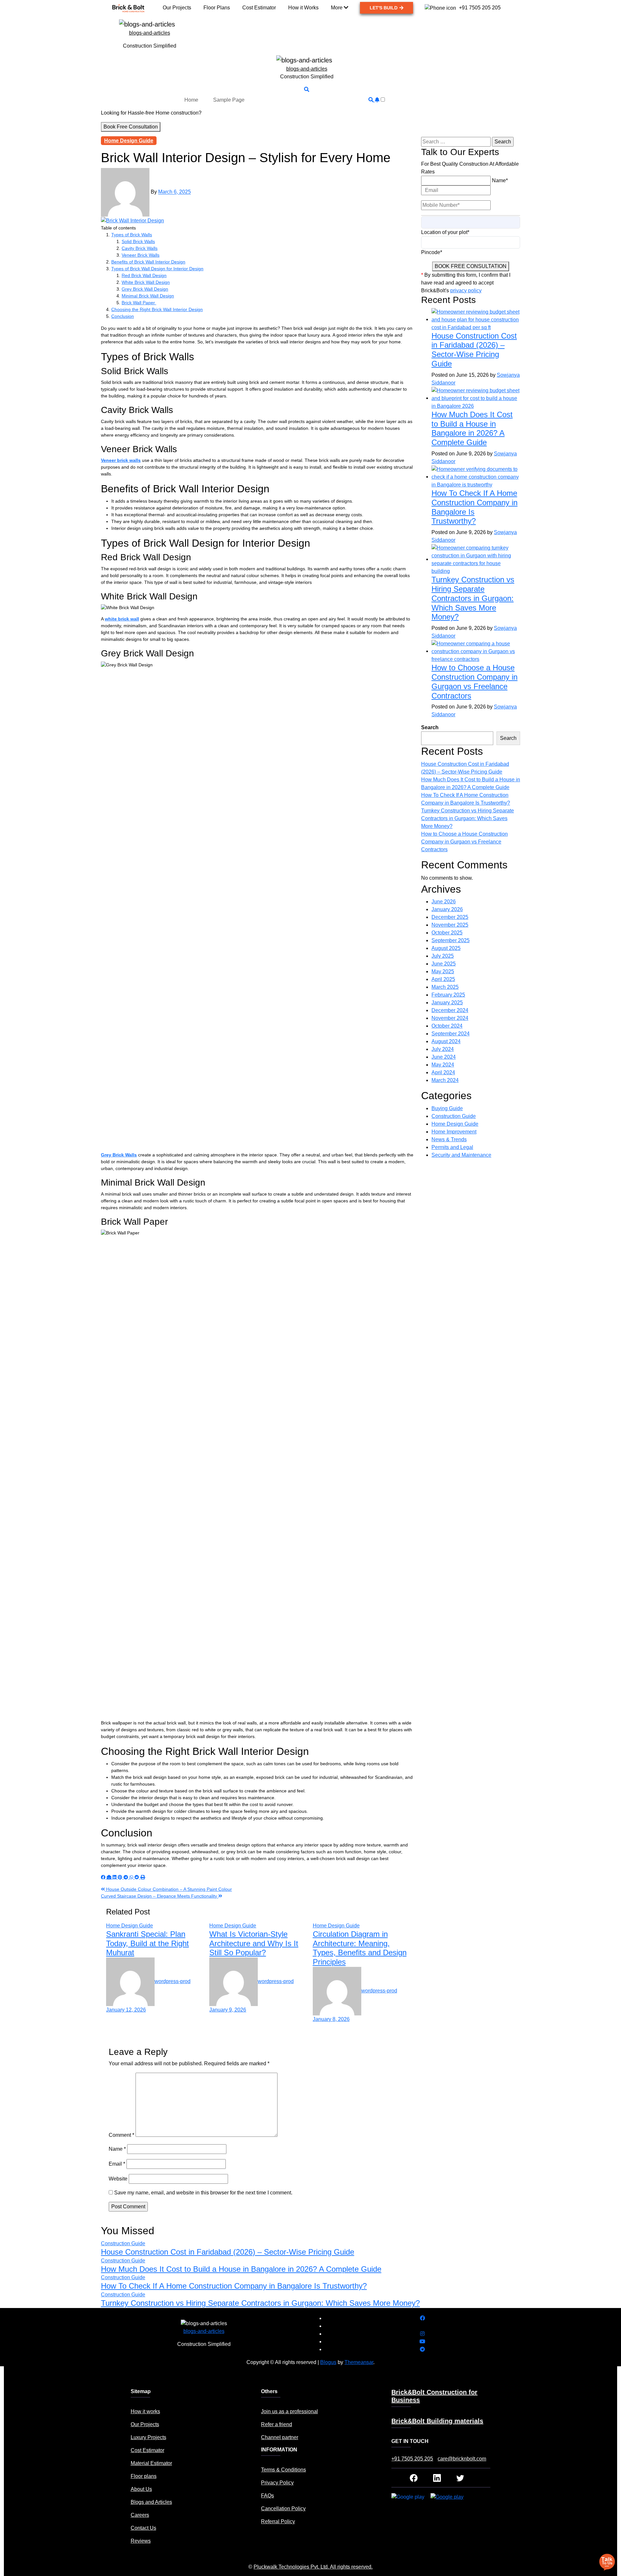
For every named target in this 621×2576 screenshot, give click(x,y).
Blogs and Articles (151, 2502)
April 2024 (443, 1072)
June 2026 (444, 902)
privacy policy (466, 290)
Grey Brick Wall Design (145, 289)
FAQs (267, 2496)
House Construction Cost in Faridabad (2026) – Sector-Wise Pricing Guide (474, 350)
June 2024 (444, 1057)
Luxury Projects (148, 2437)
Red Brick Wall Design (144, 275)
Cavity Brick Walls (140, 248)
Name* (500, 180)
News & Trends (449, 1139)
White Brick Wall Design (146, 282)
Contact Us (143, 2528)
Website (118, 2179)
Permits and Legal (452, 1147)
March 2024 (445, 1080)
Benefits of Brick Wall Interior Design (148, 262)
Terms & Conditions (283, 2470)
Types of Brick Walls (132, 235)
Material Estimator (151, 2463)
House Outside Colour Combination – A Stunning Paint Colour (168, 1889)
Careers (140, 2515)
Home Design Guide (129, 141)
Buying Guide (447, 1108)
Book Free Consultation (131, 127)
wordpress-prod (173, 1981)
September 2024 (451, 1034)
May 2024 (443, 1065)
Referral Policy (278, 2521)
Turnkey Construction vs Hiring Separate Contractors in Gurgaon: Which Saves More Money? (473, 598)
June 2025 (444, 964)
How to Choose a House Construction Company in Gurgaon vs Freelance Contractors (474, 681)
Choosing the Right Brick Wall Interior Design (157, 309)
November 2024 (450, 1018)
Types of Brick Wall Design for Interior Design (157, 269)
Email (117, 2164)
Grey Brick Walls (119, 1155)
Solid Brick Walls (138, 241)
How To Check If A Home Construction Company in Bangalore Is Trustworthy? (234, 2286)
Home (191, 100)
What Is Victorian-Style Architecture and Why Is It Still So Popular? (254, 1943)
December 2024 (450, 1010)
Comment (121, 2135)
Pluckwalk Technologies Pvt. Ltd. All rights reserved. (313, 2567)
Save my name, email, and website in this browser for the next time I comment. (203, 2193)
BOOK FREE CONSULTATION (471, 266)
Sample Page (229, 100)
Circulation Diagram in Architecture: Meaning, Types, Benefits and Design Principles (360, 1948)
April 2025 (443, 979)
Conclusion (123, 316)
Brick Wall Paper (139, 303)
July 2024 (443, 1049)
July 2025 (443, 956)
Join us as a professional (289, 2411)
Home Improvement (454, 1132)
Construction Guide (454, 1116)
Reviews (141, 2541)
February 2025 (448, 995)
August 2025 (446, 948)
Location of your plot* (445, 232)
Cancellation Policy (283, 2509)
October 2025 (447, 933)
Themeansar (359, 2362)
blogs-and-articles (150, 33)
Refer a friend (277, 2424)
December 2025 (450, 917)
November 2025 (450, 925)
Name (117, 2149)
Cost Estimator (147, 2450)
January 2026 (447, 909)
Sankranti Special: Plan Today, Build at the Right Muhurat (147, 1943)
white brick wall (122, 619)
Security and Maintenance (461, 1155)
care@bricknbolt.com (462, 2459)
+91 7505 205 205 (412, 2459)
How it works (145, 2411)
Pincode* (432, 252)
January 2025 (447, 1003)
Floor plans (144, 2476)
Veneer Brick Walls (141, 255)
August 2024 (446, 1041)
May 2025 (443, 971)
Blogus (328, 2362)
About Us (141, 2489)
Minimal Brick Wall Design (148, 296)
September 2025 (451, 940)
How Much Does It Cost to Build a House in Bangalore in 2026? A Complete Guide (472, 428)
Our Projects (145, 2424)
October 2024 (447, 1026)
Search (430, 727)
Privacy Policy (277, 2483)
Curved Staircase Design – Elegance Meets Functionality (160, 1896)
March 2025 (445, 987)
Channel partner (280, 2437)
